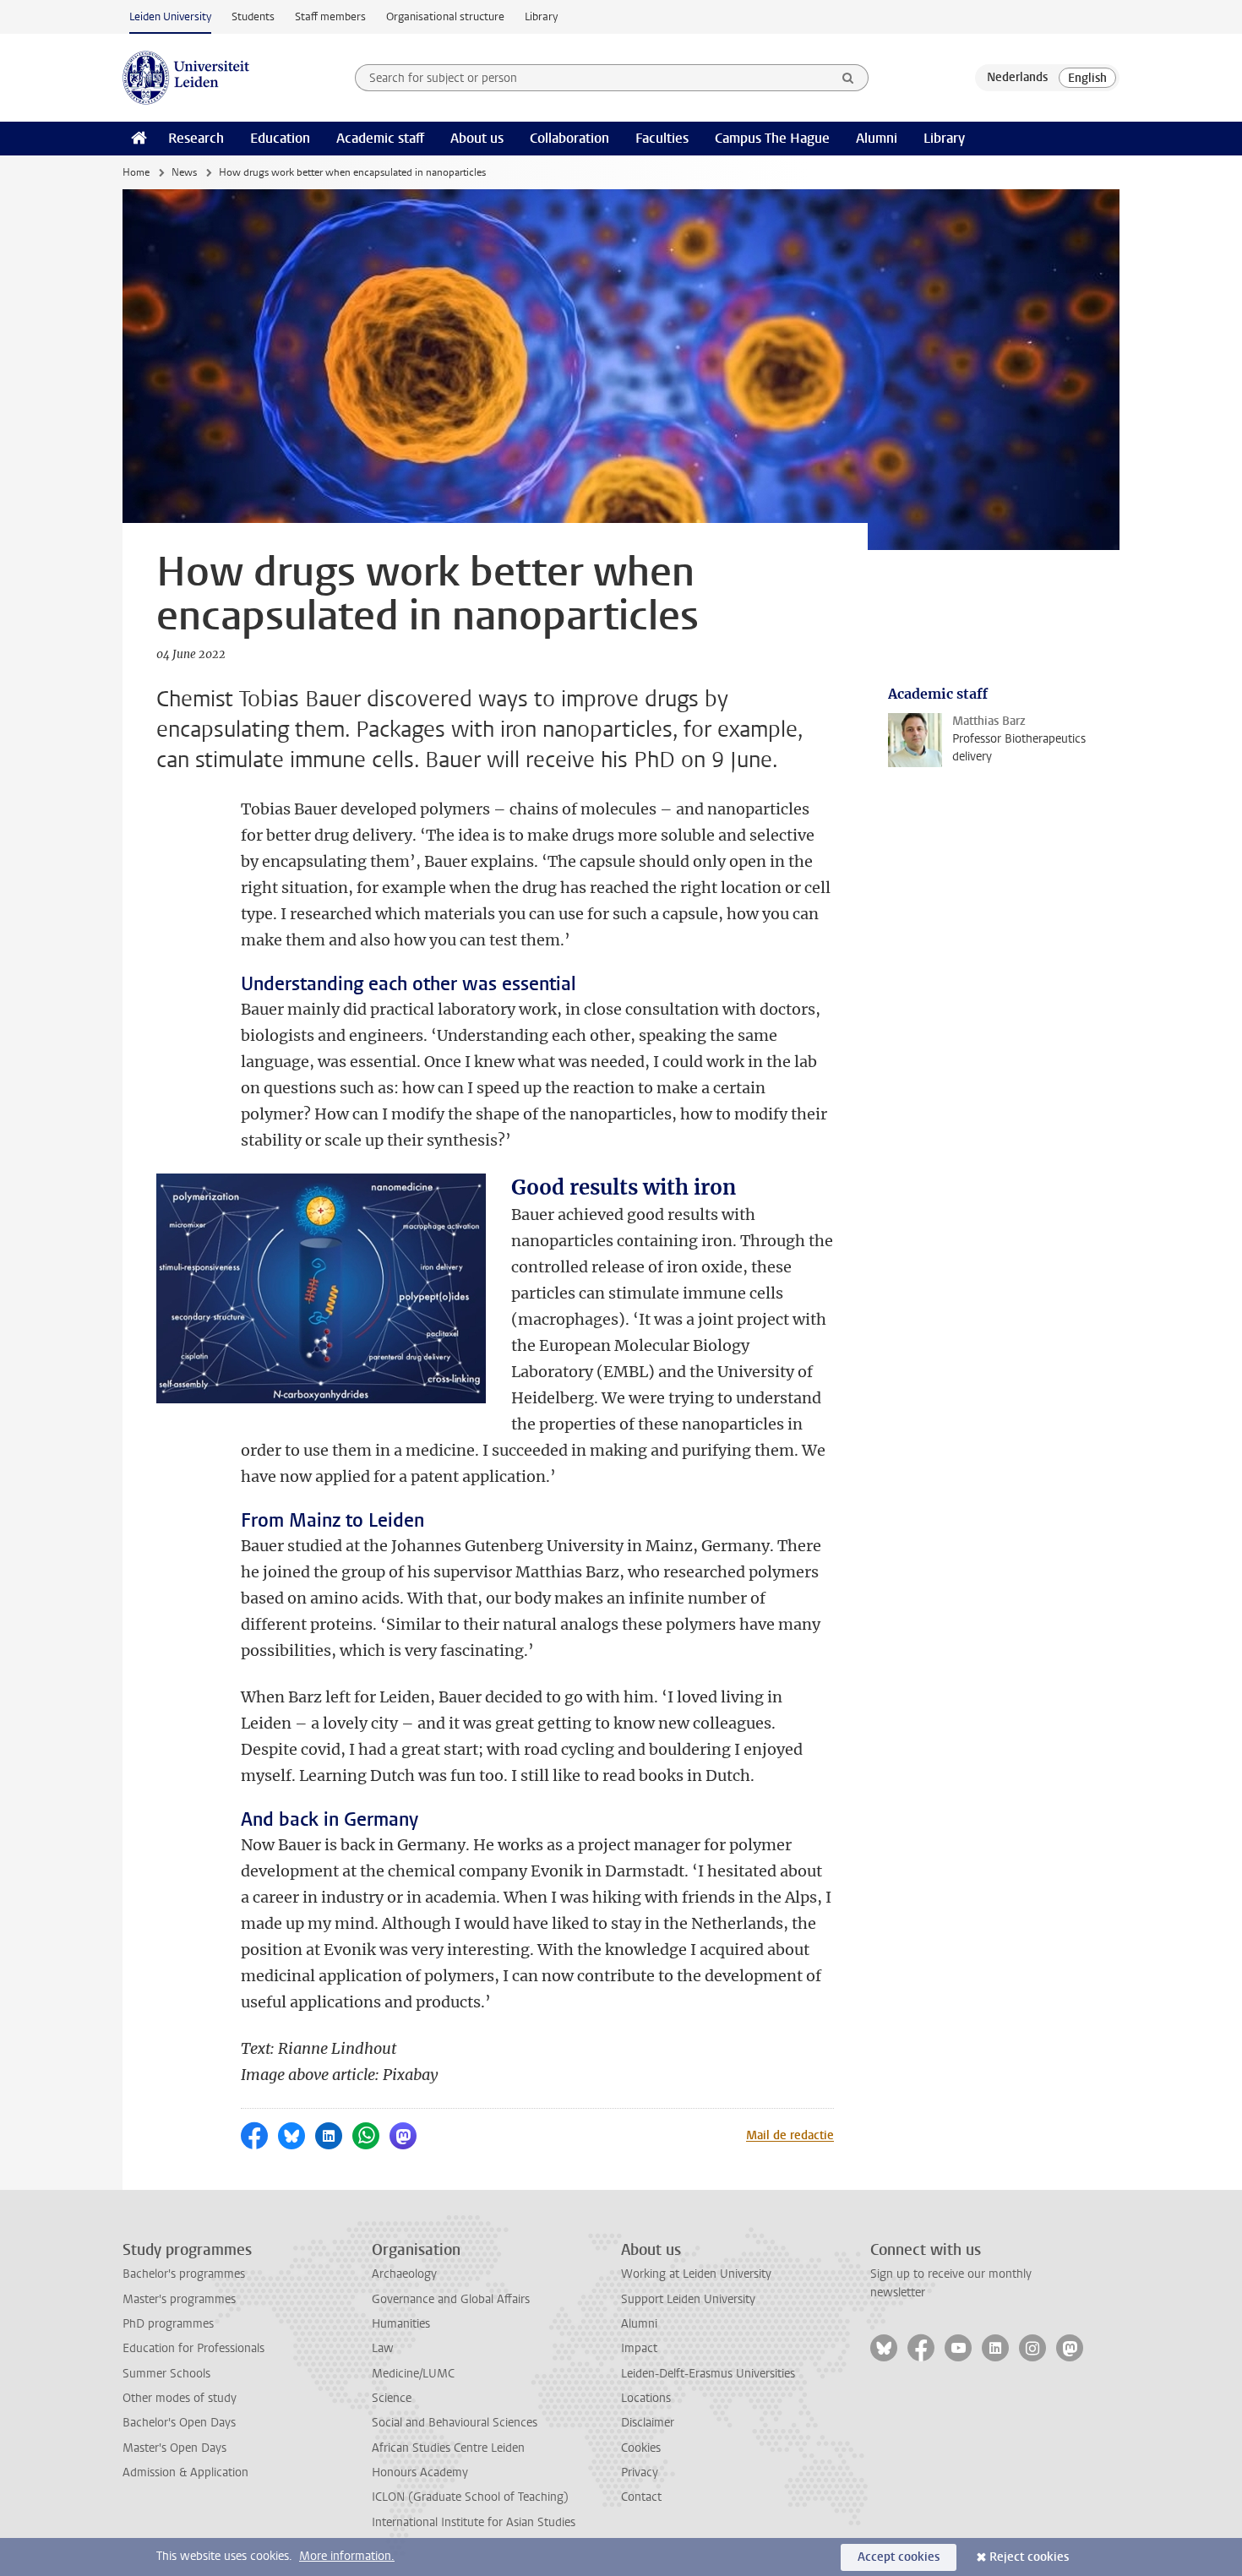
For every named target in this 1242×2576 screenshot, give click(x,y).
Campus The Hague (772, 138)
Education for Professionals (193, 2348)
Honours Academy (420, 2473)
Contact (641, 2497)
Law (383, 2348)
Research (196, 138)
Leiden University (170, 16)
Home (136, 172)
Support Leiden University (688, 2299)
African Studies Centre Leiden (448, 2448)
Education (280, 138)
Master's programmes (179, 2299)
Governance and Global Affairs (451, 2299)
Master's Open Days (174, 2448)
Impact (639, 2348)
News (184, 172)
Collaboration (569, 138)
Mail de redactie (790, 2135)
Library (541, 16)
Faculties (662, 138)
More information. (347, 2556)
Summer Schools (166, 2374)
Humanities (401, 2324)
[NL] (1017, 78)
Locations (646, 2398)
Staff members (330, 16)
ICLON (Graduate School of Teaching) (470, 2497)
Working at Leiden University (696, 2274)
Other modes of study (180, 2398)
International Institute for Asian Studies (474, 2522)
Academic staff (380, 138)
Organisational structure (445, 16)
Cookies (641, 2448)
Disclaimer (648, 2423)
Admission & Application (185, 2473)
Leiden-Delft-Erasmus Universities (708, 2374)
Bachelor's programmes (184, 2274)
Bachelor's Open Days (179, 2423)
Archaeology (404, 2274)
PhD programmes (168, 2324)
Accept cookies (899, 2557)
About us (477, 138)
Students (253, 16)
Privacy (640, 2473)
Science (392, 2398)
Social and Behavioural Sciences (455, 2423)
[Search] (848, 78)
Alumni (877, 138)
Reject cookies (1029, 2557)
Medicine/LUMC (413, 2374)
